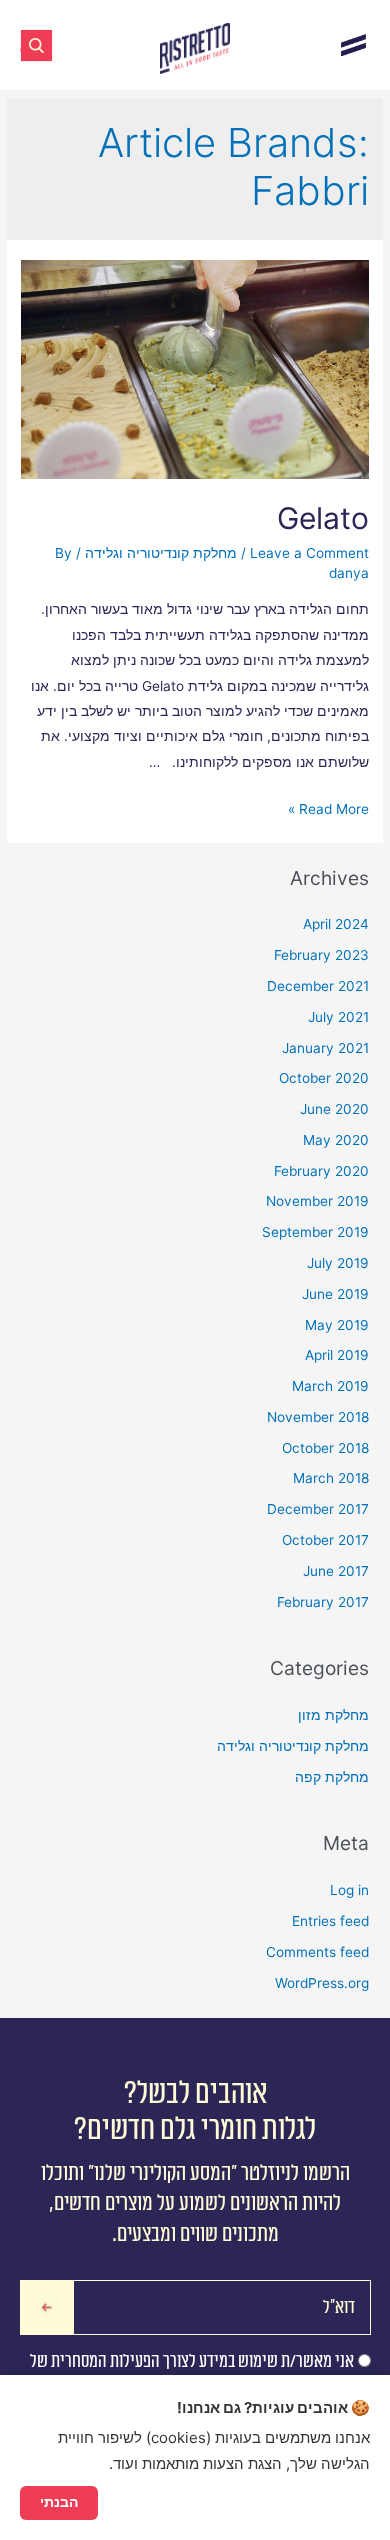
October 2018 (325, 1448)
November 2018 (318, 1417)
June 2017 (336, 1571)
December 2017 (318, 1509)
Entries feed (330, 1921)
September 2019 (315, 1232)
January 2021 (325, 1048)
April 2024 (336, 924)
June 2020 (334, 1109)
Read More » (328, 809)
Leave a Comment (309, 553)
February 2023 (321, 955)
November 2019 (317, 1201)
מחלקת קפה (332, 1777)
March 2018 (331, 1478)
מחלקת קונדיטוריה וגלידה (161, 553)
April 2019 (337, 1355)
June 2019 (335, 1294)
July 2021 (338, 1017)
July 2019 (338, 1263)
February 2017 (323, 1602)
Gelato (323, 518)
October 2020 (324, 1078)
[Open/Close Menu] (353, 44)
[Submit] (47, 2307)
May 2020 (336, 1140)
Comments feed (317, 1952)
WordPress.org (322, 1983)
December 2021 (318, 986)
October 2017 (325, 1540)
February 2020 (321, 1171)
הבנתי (59, 2502)
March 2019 (330, 1386)
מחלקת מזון (333, 1715)
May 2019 (337, 1325)
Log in (349, 1890)
